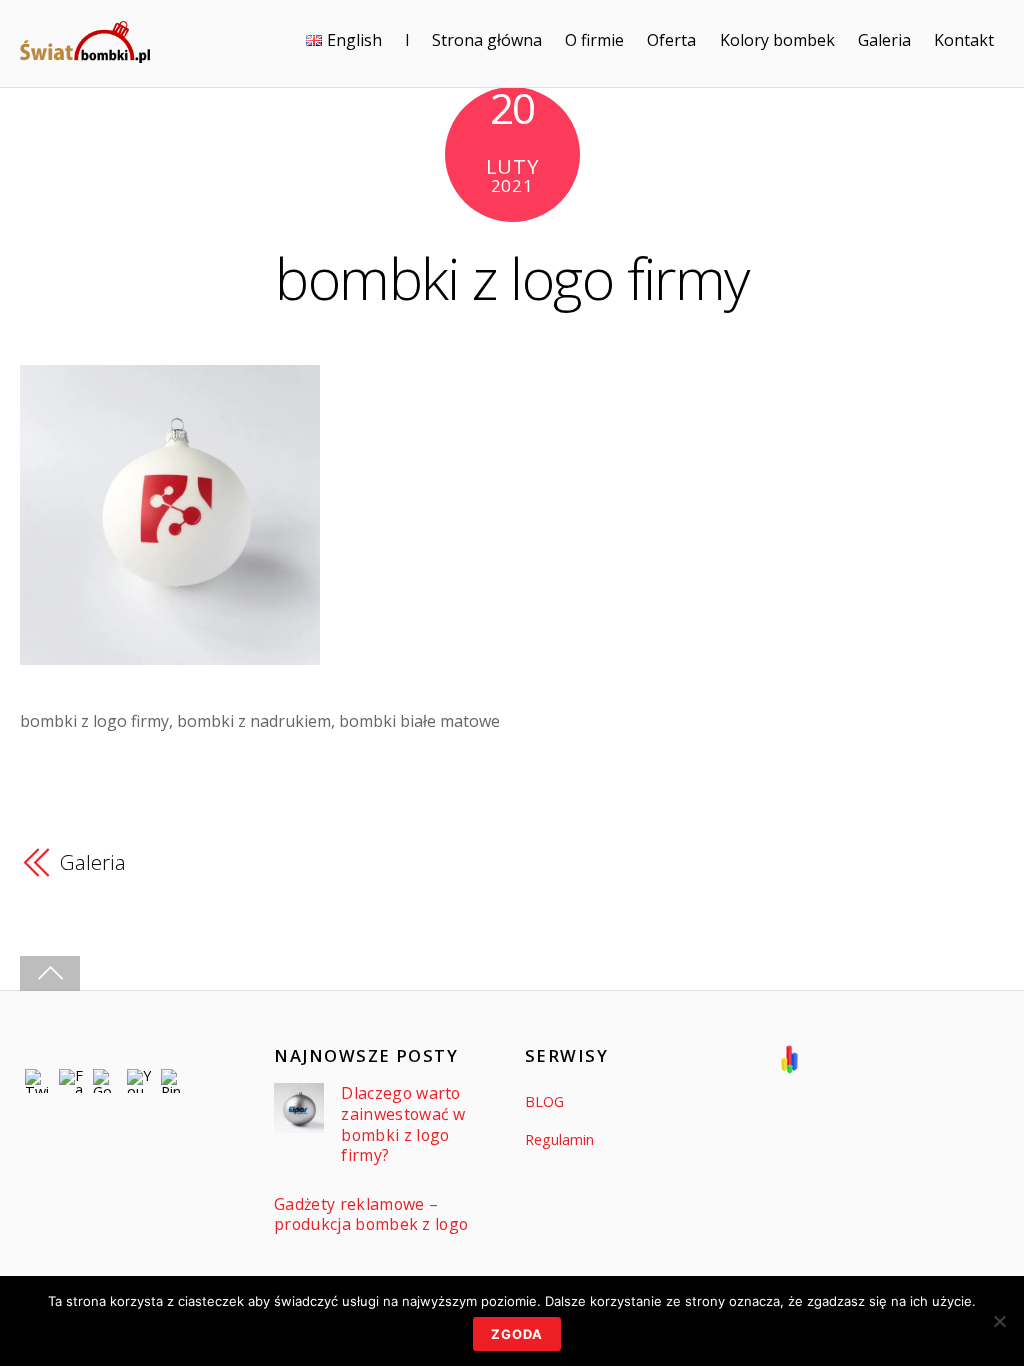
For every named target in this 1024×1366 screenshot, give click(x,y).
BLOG (544, 1101)
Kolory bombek (777, 40)
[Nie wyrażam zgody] (999, 1321)
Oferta (671, 40)
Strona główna (487, 40)
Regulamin (559, 1139)
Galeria (884, 40)
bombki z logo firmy (512, 277)
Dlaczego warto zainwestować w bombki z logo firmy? (403, 1124)
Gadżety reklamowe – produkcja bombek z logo (371, 1214)
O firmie (594, 40)
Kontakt (964, 40)
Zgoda (516, 1334)
